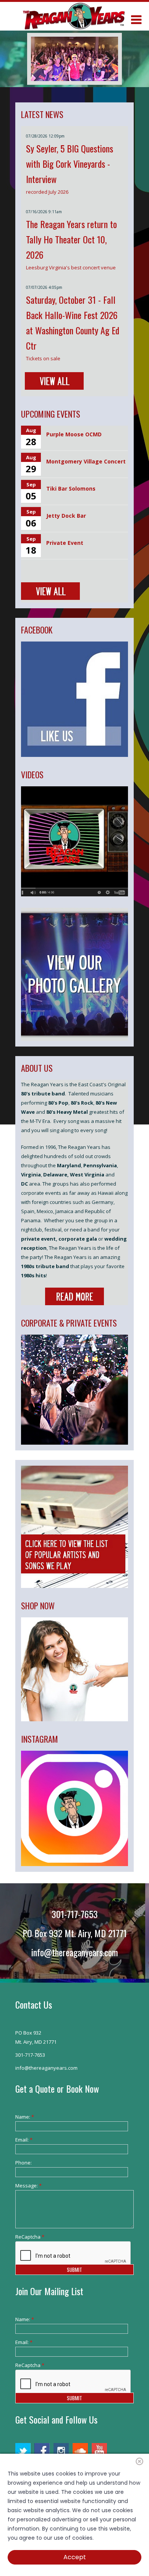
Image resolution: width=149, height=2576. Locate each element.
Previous (42, 59)
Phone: (23, 2163)
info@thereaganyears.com (75, 1952)
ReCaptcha (27, 2237)
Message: (27, 2186)
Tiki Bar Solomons (71, 488)
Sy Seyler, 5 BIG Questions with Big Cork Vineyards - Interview (70, 164)
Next (107, 59)
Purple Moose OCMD (74, 434)
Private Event (65, 543)
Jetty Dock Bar (66, 516)
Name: (25, 2117)
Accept (75, 2557)
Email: (24, 2140)
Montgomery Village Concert (86, 461)
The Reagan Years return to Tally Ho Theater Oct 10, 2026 (71, 239)
